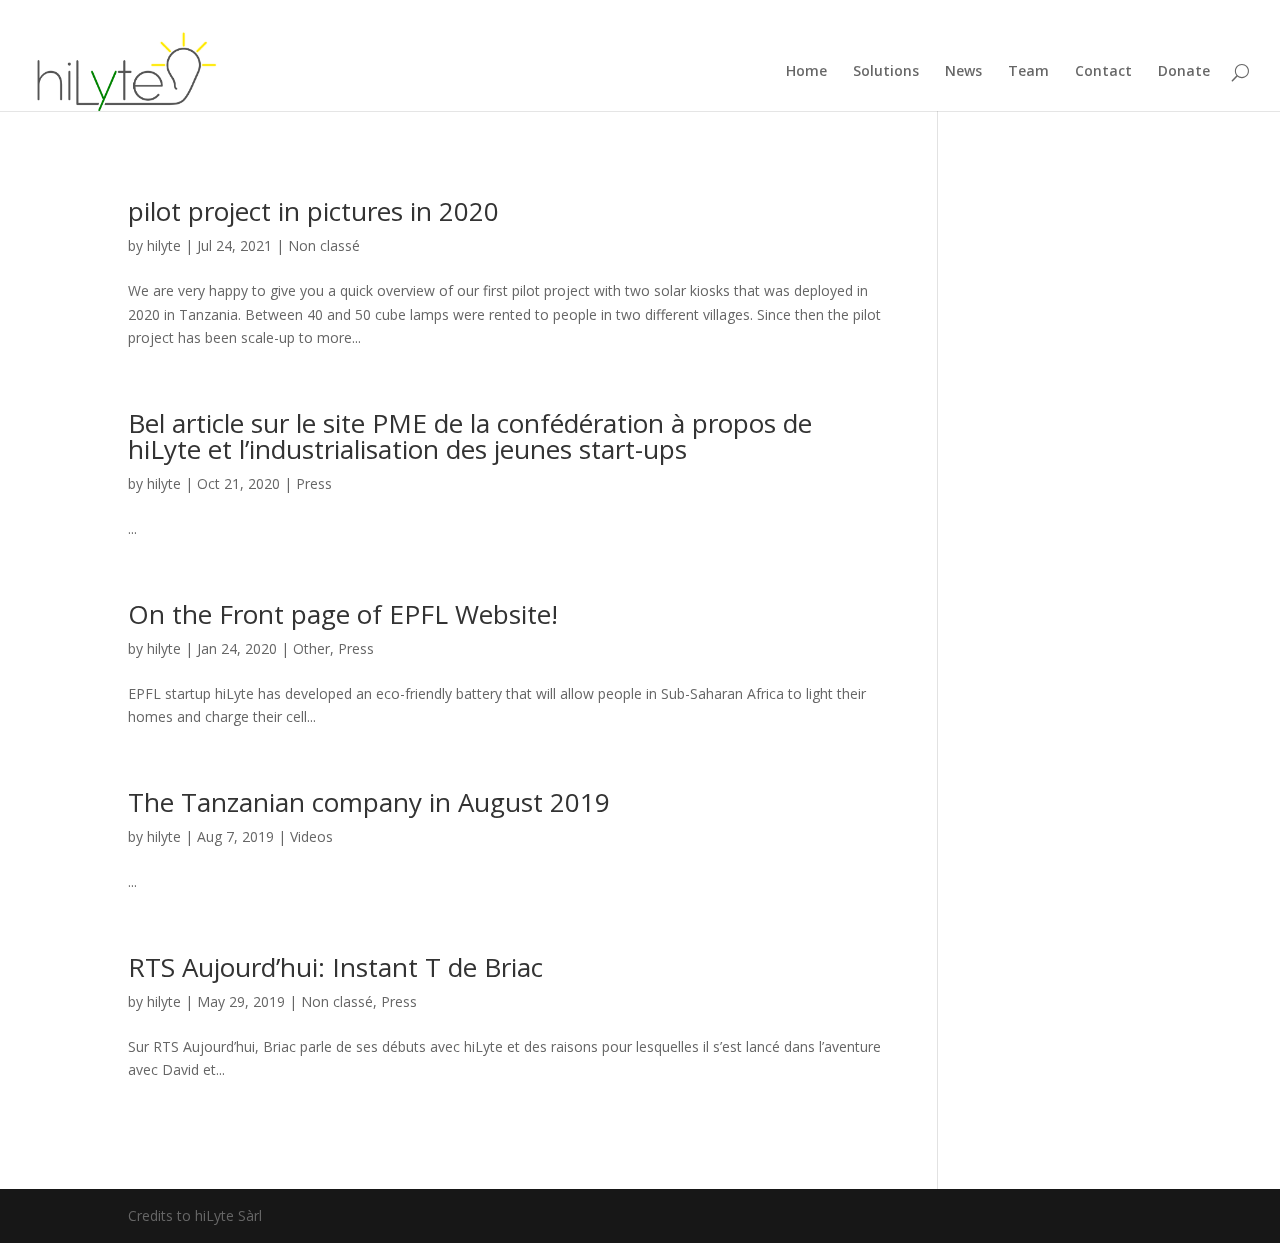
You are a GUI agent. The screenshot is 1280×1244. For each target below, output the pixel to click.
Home (806, 72)
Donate (1184, 72)
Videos (311, 836)
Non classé (324, 245)
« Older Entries (175, 1153)
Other (311, 648)
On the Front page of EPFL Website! (343, 614)
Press (314, 483)
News (963, 72)
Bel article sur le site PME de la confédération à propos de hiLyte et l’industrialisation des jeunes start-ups (470, 436)
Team (1028, 72)
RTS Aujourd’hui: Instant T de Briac (335, 967)
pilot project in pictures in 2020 (313, 211)
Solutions (886, 72)
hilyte (164, 245)
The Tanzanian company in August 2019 (369, 802)
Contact (1103, 72)
